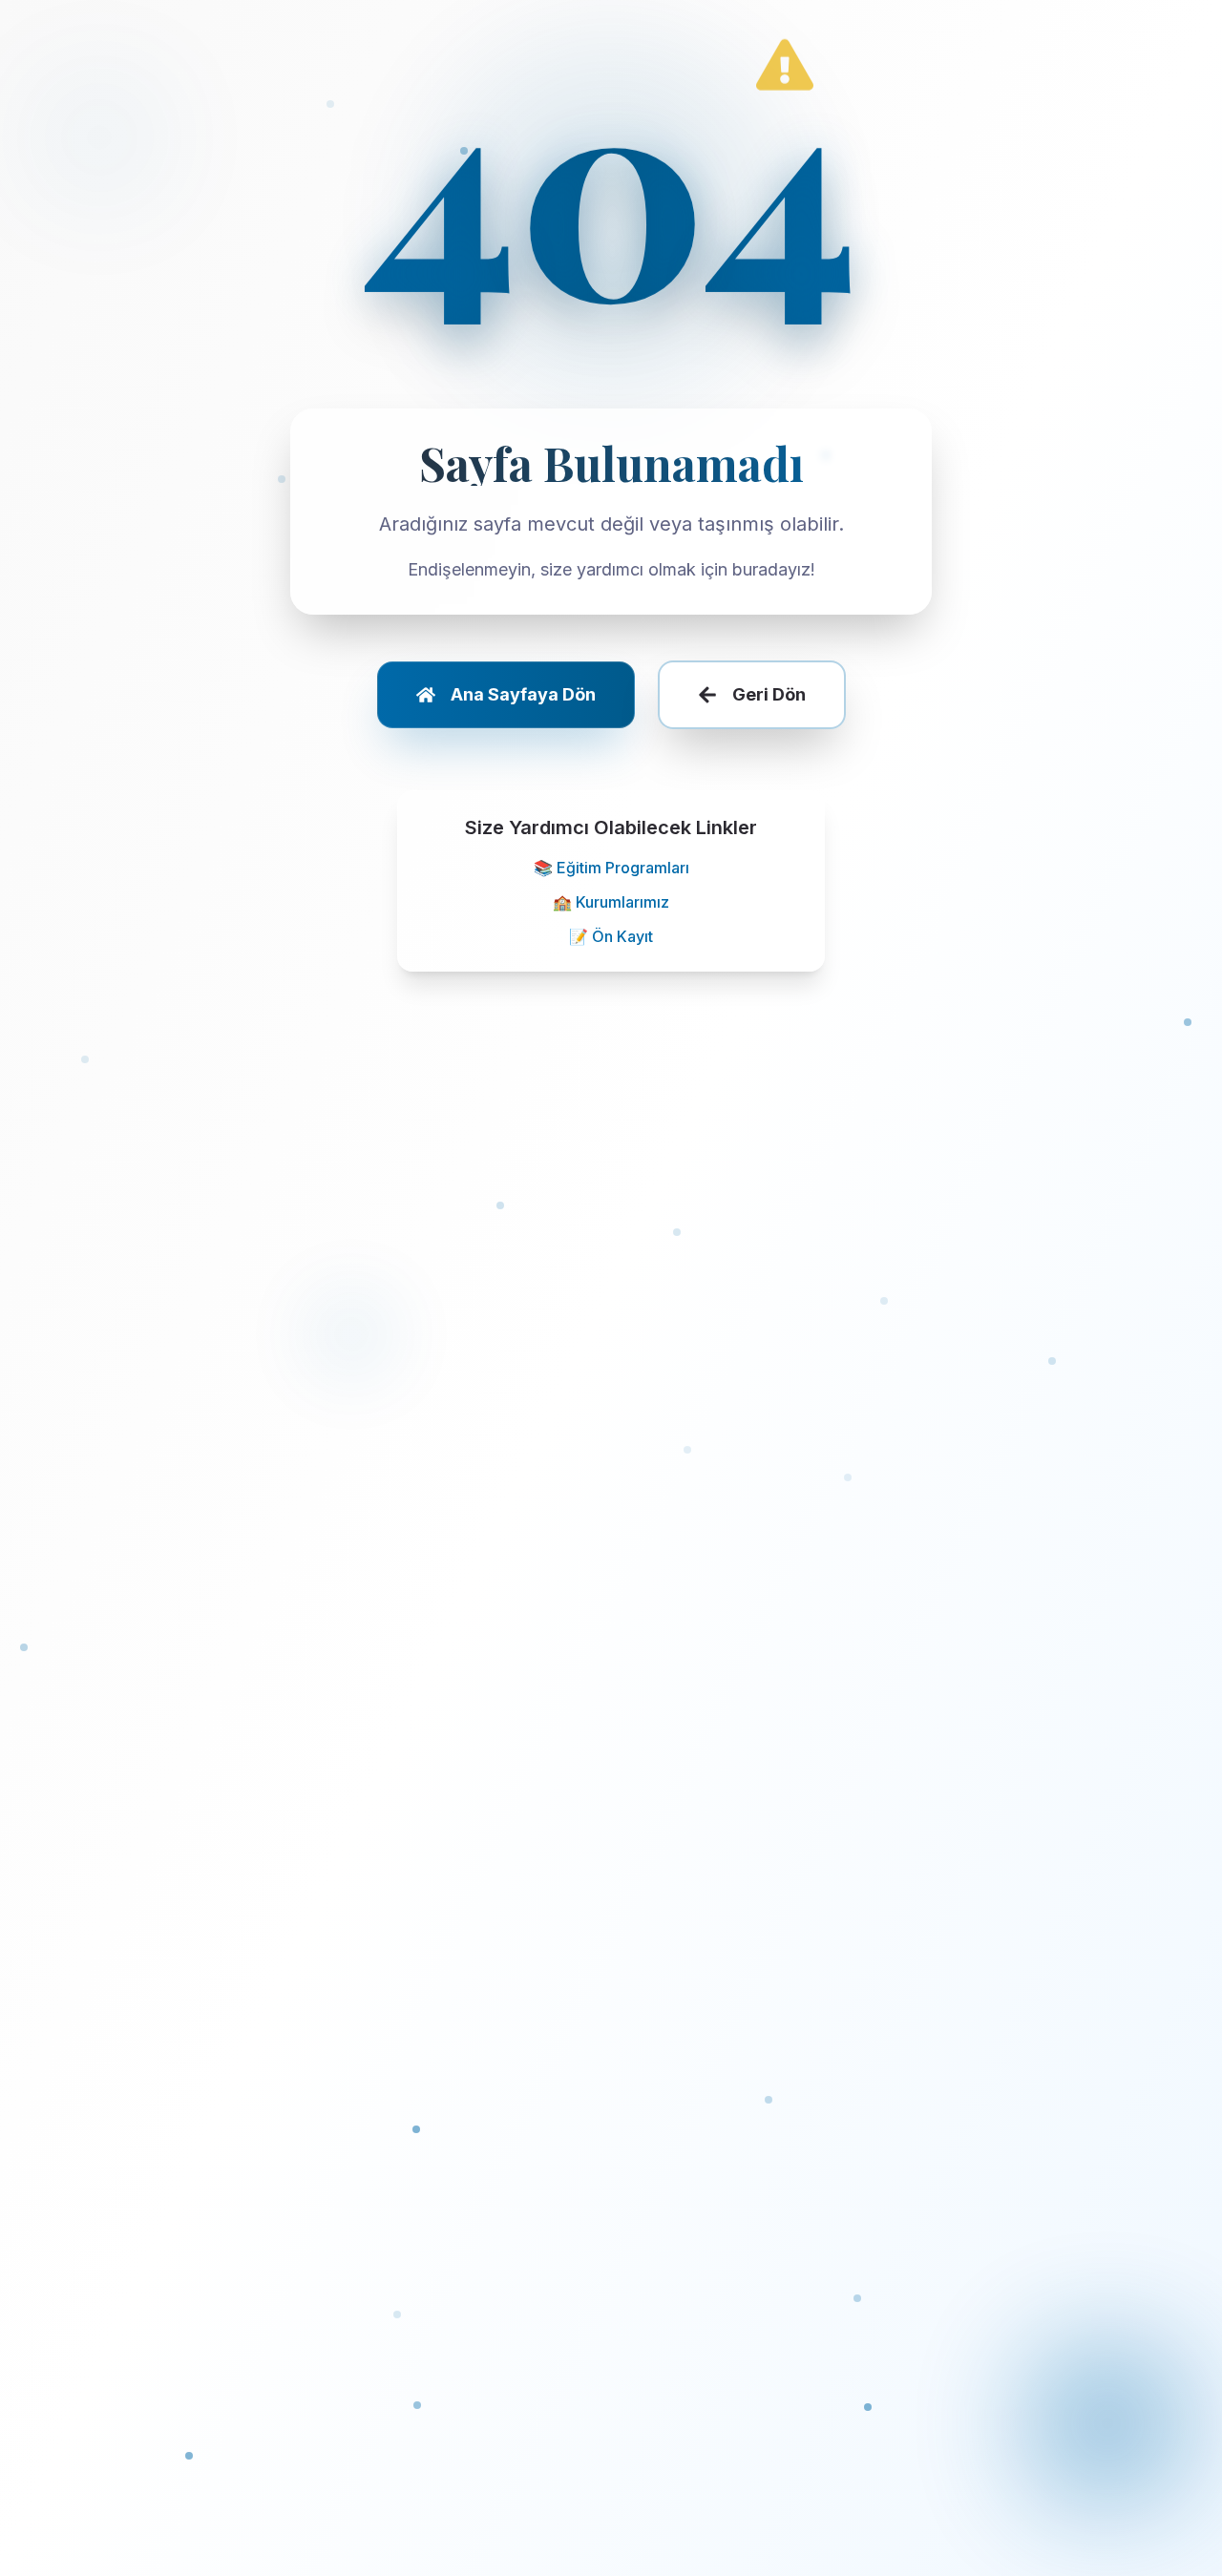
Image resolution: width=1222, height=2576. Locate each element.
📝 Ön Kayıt (611, 936)
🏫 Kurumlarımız (611, 902)
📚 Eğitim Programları (611, 868)
